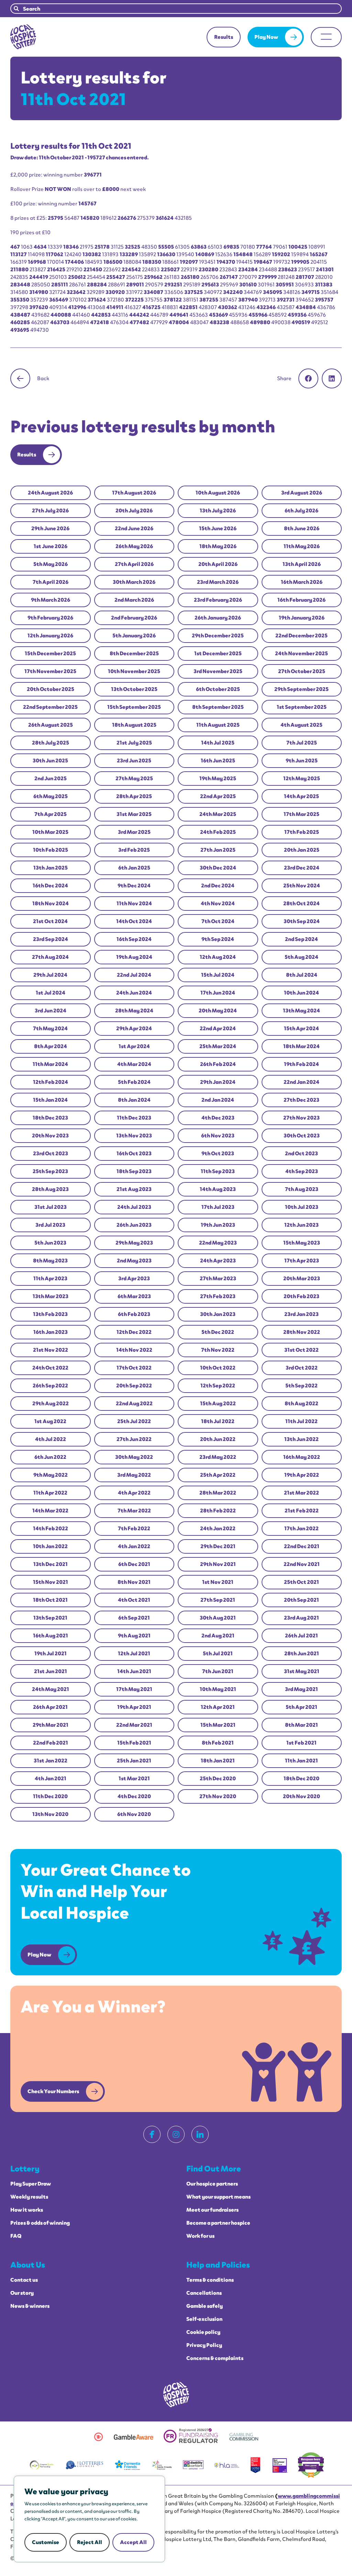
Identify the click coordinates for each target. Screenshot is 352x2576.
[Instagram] (176, 2134)
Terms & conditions (210, 2280)
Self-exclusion (204, 2319)
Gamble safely (205, 2306)
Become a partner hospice (218, 2223)
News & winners (30, 2306)
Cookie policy (203, 2332)
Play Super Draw (31, 2184)
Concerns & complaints (215, 2358)
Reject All (90, 2542)
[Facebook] (152, 2134)
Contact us (24, 2280)
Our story (22, 2293)
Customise (46, 2542)
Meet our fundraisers (212, 2210)
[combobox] (176, 9)
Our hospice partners (212, 2184)
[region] (89, 2519)
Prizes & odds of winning (40, 2223)
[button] (308, 378)
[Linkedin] (200, 2134)
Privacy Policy (204, 2345)
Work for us (200, 2236)
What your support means (218, 2197)
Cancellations (204, 2293)
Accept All (133, 2542)
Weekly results (29, 2197)
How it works (27, 2210)
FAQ (16, 2236)
